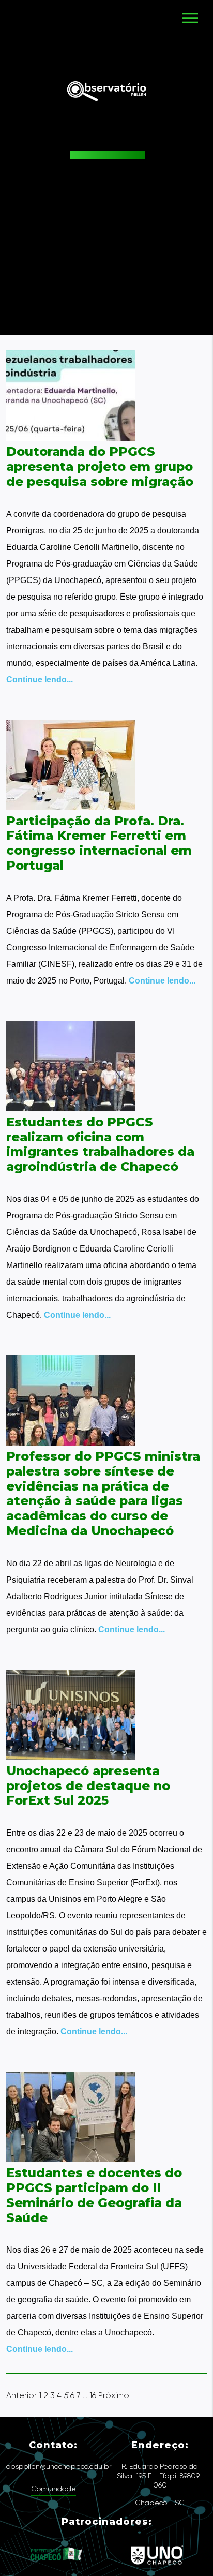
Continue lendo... (40, 680)
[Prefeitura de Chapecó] (57, 2569)
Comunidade (54, 2489)
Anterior (21, 2395)
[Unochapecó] (157, 2569)
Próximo (114, 2395)
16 (93, 2395)
